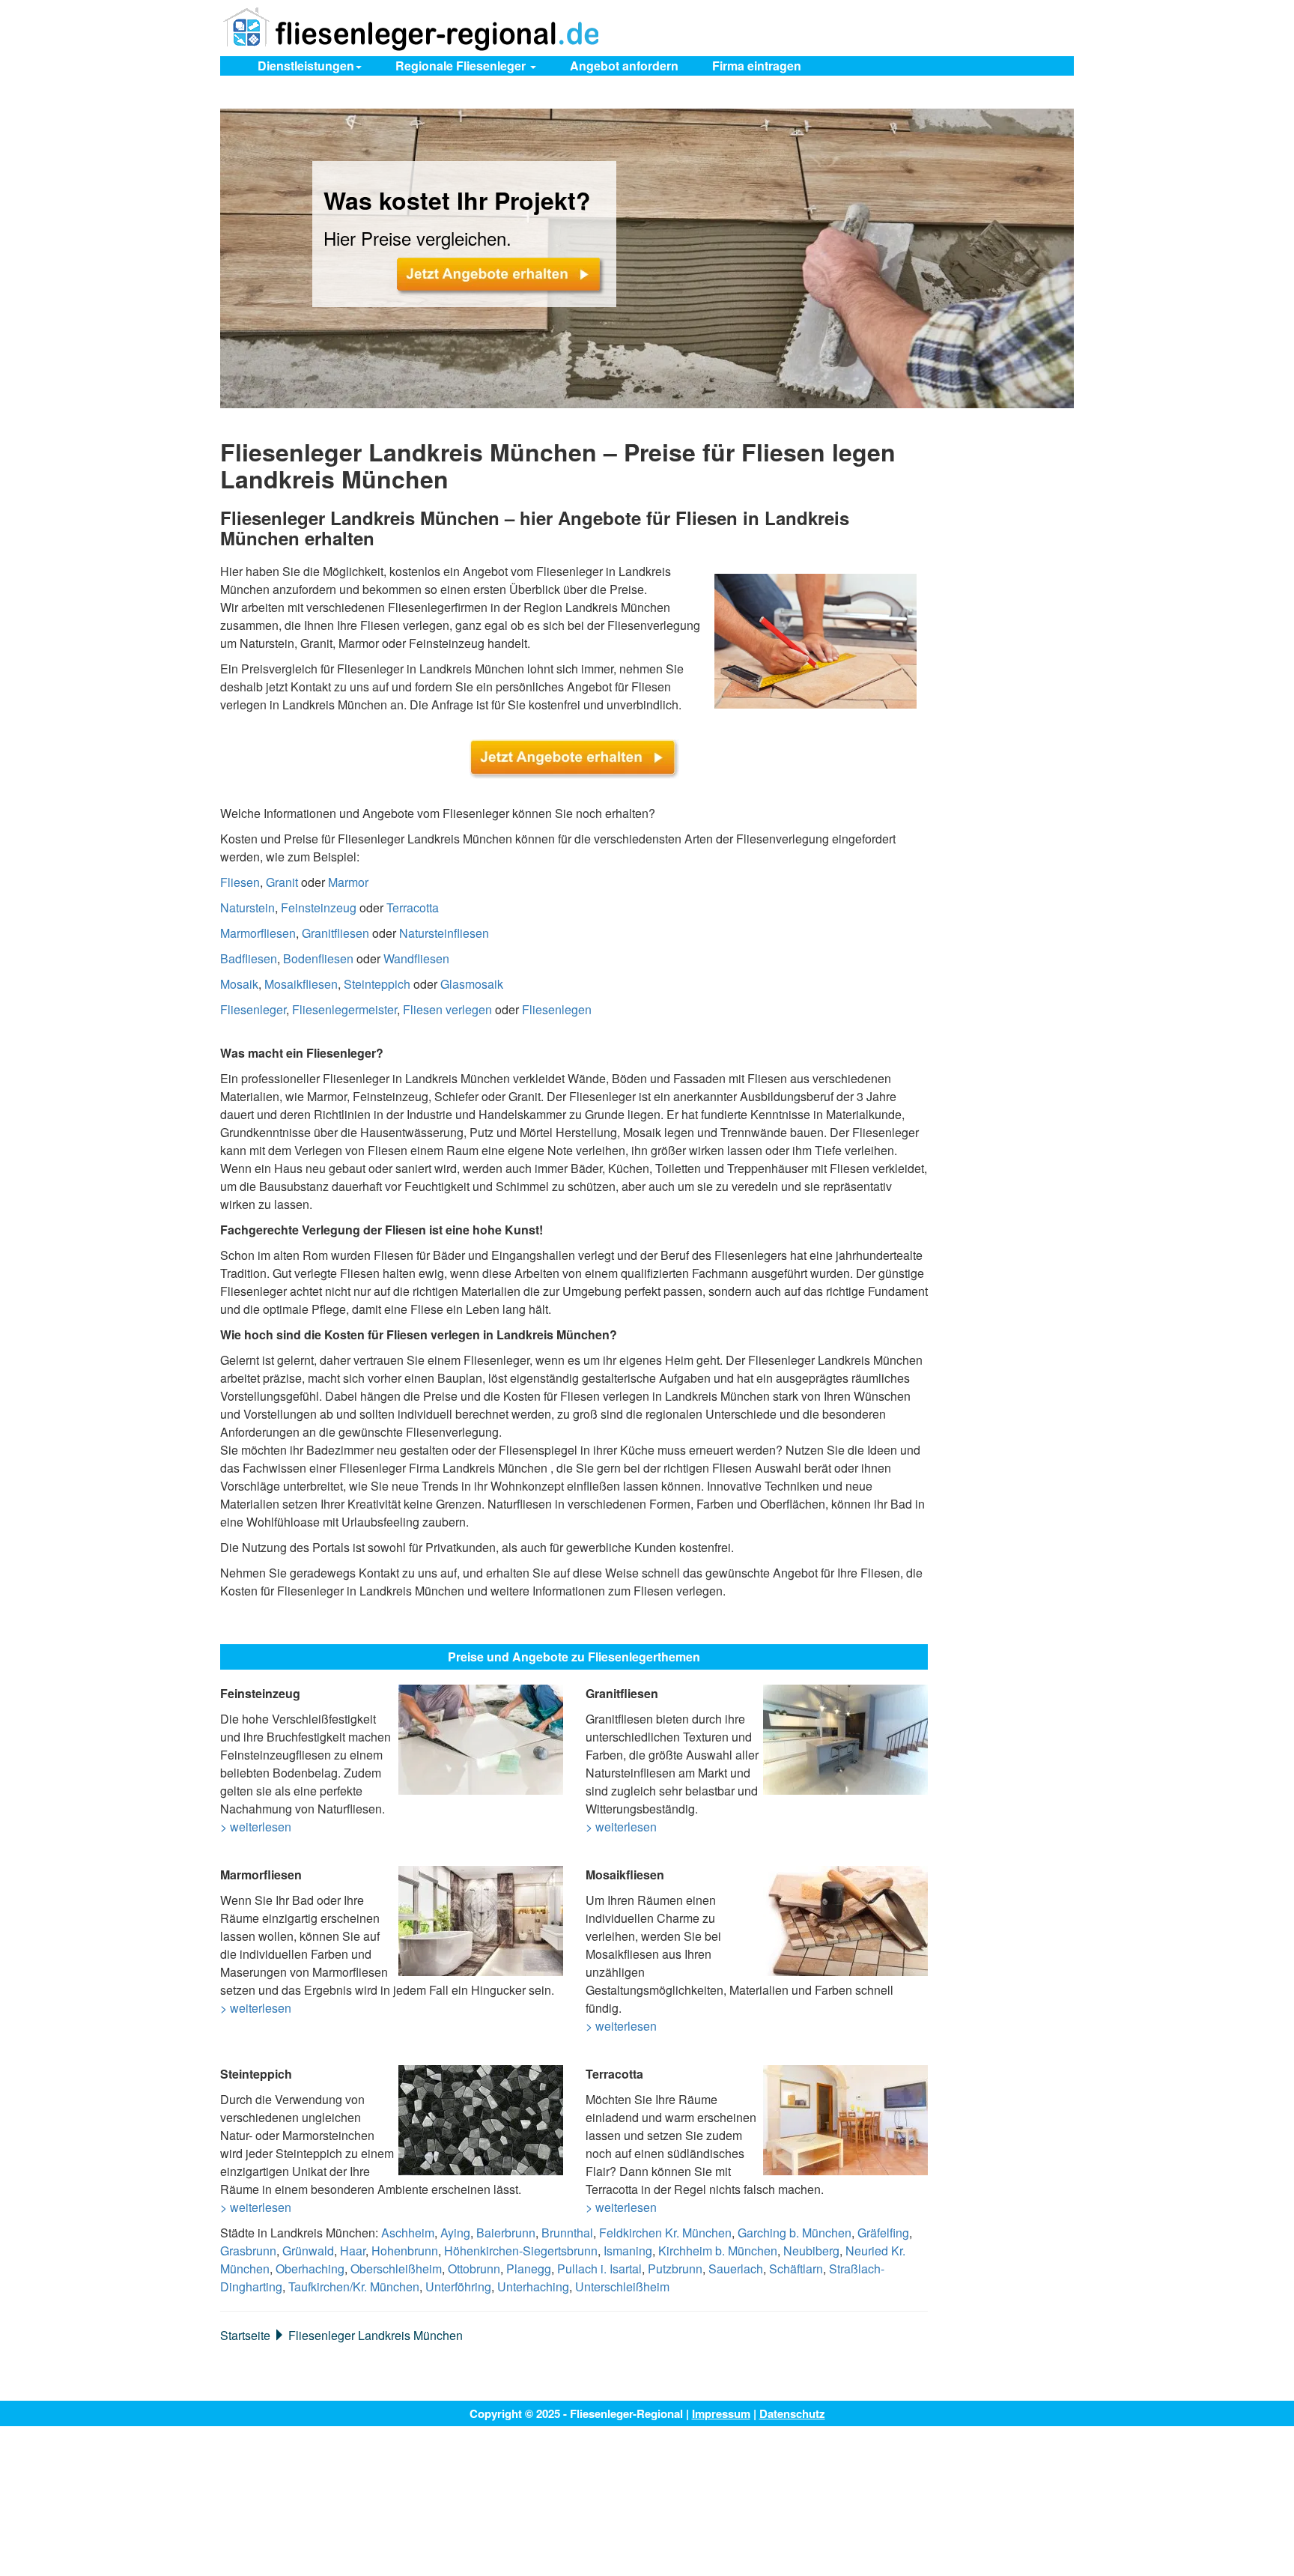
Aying (455, 2233)
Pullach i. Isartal (599, 2269)
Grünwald (308, 2251)
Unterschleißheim (622, 2286)
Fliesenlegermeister (344, 1009)
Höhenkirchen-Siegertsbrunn (521, 2251)
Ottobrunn (474, 2269)
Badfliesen (249, 958)
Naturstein (247, 907)
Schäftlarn (796, 2269)
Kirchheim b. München (718, 2251)
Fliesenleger (253, 1009)
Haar (353, 2251)
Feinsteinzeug (319, 907)
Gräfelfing (883, 2233)
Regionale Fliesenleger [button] (462, 66)
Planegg (529, 2269)
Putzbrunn (675, 2269)
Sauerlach (736, 2269)
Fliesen (240, 882)
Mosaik (239, 984)
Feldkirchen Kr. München (665, 2233)
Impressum (721, 2413)
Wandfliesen (416, 958)
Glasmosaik (472, 984)
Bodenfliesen (318, 958)
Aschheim (408, 2233)
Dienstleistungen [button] (306, 66)
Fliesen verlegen (447, 1009)
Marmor (348, 882)
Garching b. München (795, 2233)
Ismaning (628, 2251)
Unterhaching (533, 2286)
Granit (282, 882)
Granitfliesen (335, 933)
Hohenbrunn (405, 2251)
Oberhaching (310, 2269)
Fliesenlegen (557, 1009)
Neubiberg (811, 2251)
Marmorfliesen (258, 933)
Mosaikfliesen (301, 984)
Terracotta (413, 907)
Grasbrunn (248, 2251)
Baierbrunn (506, 2233)
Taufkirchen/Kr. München (354, 2286)
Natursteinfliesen (444, 933)
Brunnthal (567, 2233)
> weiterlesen (256, 1827)
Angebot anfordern (624, 66)
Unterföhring (458, 2286)
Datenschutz (792, 2413)
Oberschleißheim (396, 2269)
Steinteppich (377, 984)
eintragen (757, 66)
